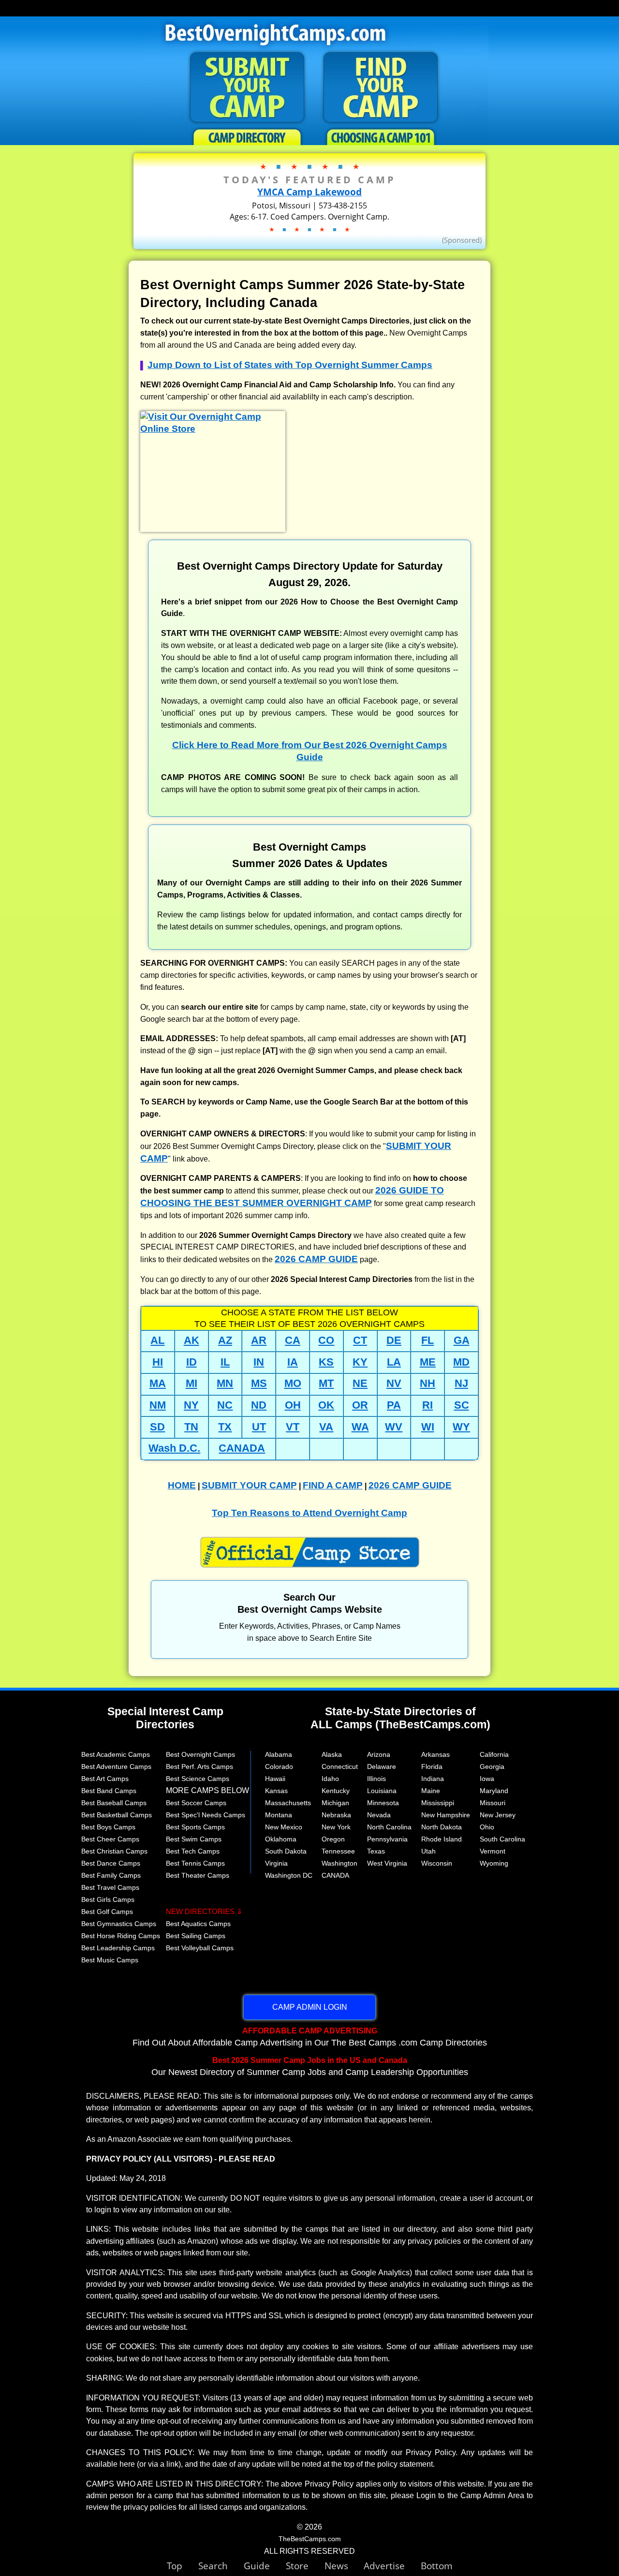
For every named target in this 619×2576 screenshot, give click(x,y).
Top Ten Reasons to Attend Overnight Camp (309, 1513)
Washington (339, 1863)
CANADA (242, 1448)
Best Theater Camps (198, 1875)
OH (293, 1405)
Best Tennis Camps (195, 1863)
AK (192, 1340)
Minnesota (383, 1803)
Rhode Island (442, 1839)
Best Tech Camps (193, 1851)
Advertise (392, 2566)
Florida (432, 1766)
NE (360, 1383)
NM (158, 1405)
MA (158, 1383)
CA (293, 1340)
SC (462, 1405)
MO (293, 1383)
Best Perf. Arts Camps (199, 1766)
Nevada (379, 1815)
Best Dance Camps (111, 1863)
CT (360, 1340)
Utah (428, 1851)
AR (259, 1340)
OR (360, 1405)
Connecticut (340, 1766)
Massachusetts (288, 1803)
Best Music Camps (110, 1960)
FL (427, 1340)
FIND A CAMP (333, 1485)
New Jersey (498, 1815)
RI (427, 1405)
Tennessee (338, 1851)
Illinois (376, 1779)
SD (157, 1427)
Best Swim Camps (194, 1839)
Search (221, 2566)
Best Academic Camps (116, 1754)
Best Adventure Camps (116, 1766)
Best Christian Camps (114, 1851)
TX (225, 1427)
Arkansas (435, 1754)
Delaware (382, 1766)
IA (293, 1362)
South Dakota (286, 1851)
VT (293, 1427)
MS (259, 1383)
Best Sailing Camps (196, 1936)
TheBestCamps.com (310, 2539)
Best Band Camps (109, 1791)
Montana (279, 1815)
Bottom (437, 2566)
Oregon (333, 1839)
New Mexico (284, 1827)
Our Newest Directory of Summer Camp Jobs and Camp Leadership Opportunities (310, 2066)
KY (360, 1362)
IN (259, 1362)
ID (192, 1362)
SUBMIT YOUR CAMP (249, 1485)
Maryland (494, 1791)
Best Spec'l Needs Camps (206, 1815)
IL (225, 1362)
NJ (461, 1383)
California (494, 1754)
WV (394, 1427)
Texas (376, 1851)
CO (326, 1340)
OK (326, 1405)
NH (427, 1383)
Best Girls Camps (108, 1899)
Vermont (493, 1851)
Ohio (487, 1827)
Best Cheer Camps (110, 1839)
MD (461, 1362)
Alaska (332, 1754)
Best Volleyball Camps (200, 1948)
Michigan (335, 1803)
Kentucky (336, 1791)
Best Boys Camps (108, 1827)
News (336, 2566)
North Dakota (442, 1827)
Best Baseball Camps (114, 1803)
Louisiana (382, 1791)
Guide (265, 2566)
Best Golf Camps (107, 1912)
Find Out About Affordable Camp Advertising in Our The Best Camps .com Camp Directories (310, 2037)
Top (183, 2566)
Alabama (279, 1754)
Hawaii (275, 1779)
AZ (225, 1340)
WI (428, 1427)
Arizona (379, 1754)
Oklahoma (281, 1839)
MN (225, 1383)
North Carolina (389, 1827)
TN (191, 1427)
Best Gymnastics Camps (119, 1924)
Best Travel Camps (110, 1887)
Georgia (492, 1766)
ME (428, 1362)
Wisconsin (437, 1863)
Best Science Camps (198, 1779)
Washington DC (289, 1875)
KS (326, 1362)
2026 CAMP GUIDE (316, 1259)
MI (192, 1383)
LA (394, 1362)
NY (191, 1405)
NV (394, 1383)
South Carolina (502, 1839)
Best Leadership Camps (118, 1948)
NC (225, 1405)
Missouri (493, 1803)
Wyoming (494, 1863)
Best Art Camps (105, 1779)
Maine (431, 1791)
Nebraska (336, 1815)
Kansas (276, 1791)
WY (461, 1427)
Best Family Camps (111, 1875)
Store (305, 2566)
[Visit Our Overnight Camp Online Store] (213, 429)
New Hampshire (446, 1815)
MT (326, 1383)
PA (394, 1405)
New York (336, 1827)
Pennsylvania (387, 1839)
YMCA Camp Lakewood (309, 192)
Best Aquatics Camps (198, 1924)
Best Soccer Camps (196, 1803)
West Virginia (387, 1863)
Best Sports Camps (195, 1827)
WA (360, 1427)
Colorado (279, 1766)
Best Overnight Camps (200, 1754)
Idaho (330, 1779)
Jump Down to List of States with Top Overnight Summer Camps (290, 365)
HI (158, 1362)
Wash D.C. (174, 1448)
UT (259, 1427)
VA (326, 1427)
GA (462, 1340)
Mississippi (438, 1803)
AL (157, 1340)
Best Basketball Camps (117, 1815)
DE (394, 1340)
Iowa (487, 1779)
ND (259, 1405)
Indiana (433, 1779)
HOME (182, 1485)
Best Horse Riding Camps (121, 1936)
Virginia (276, 1863)
